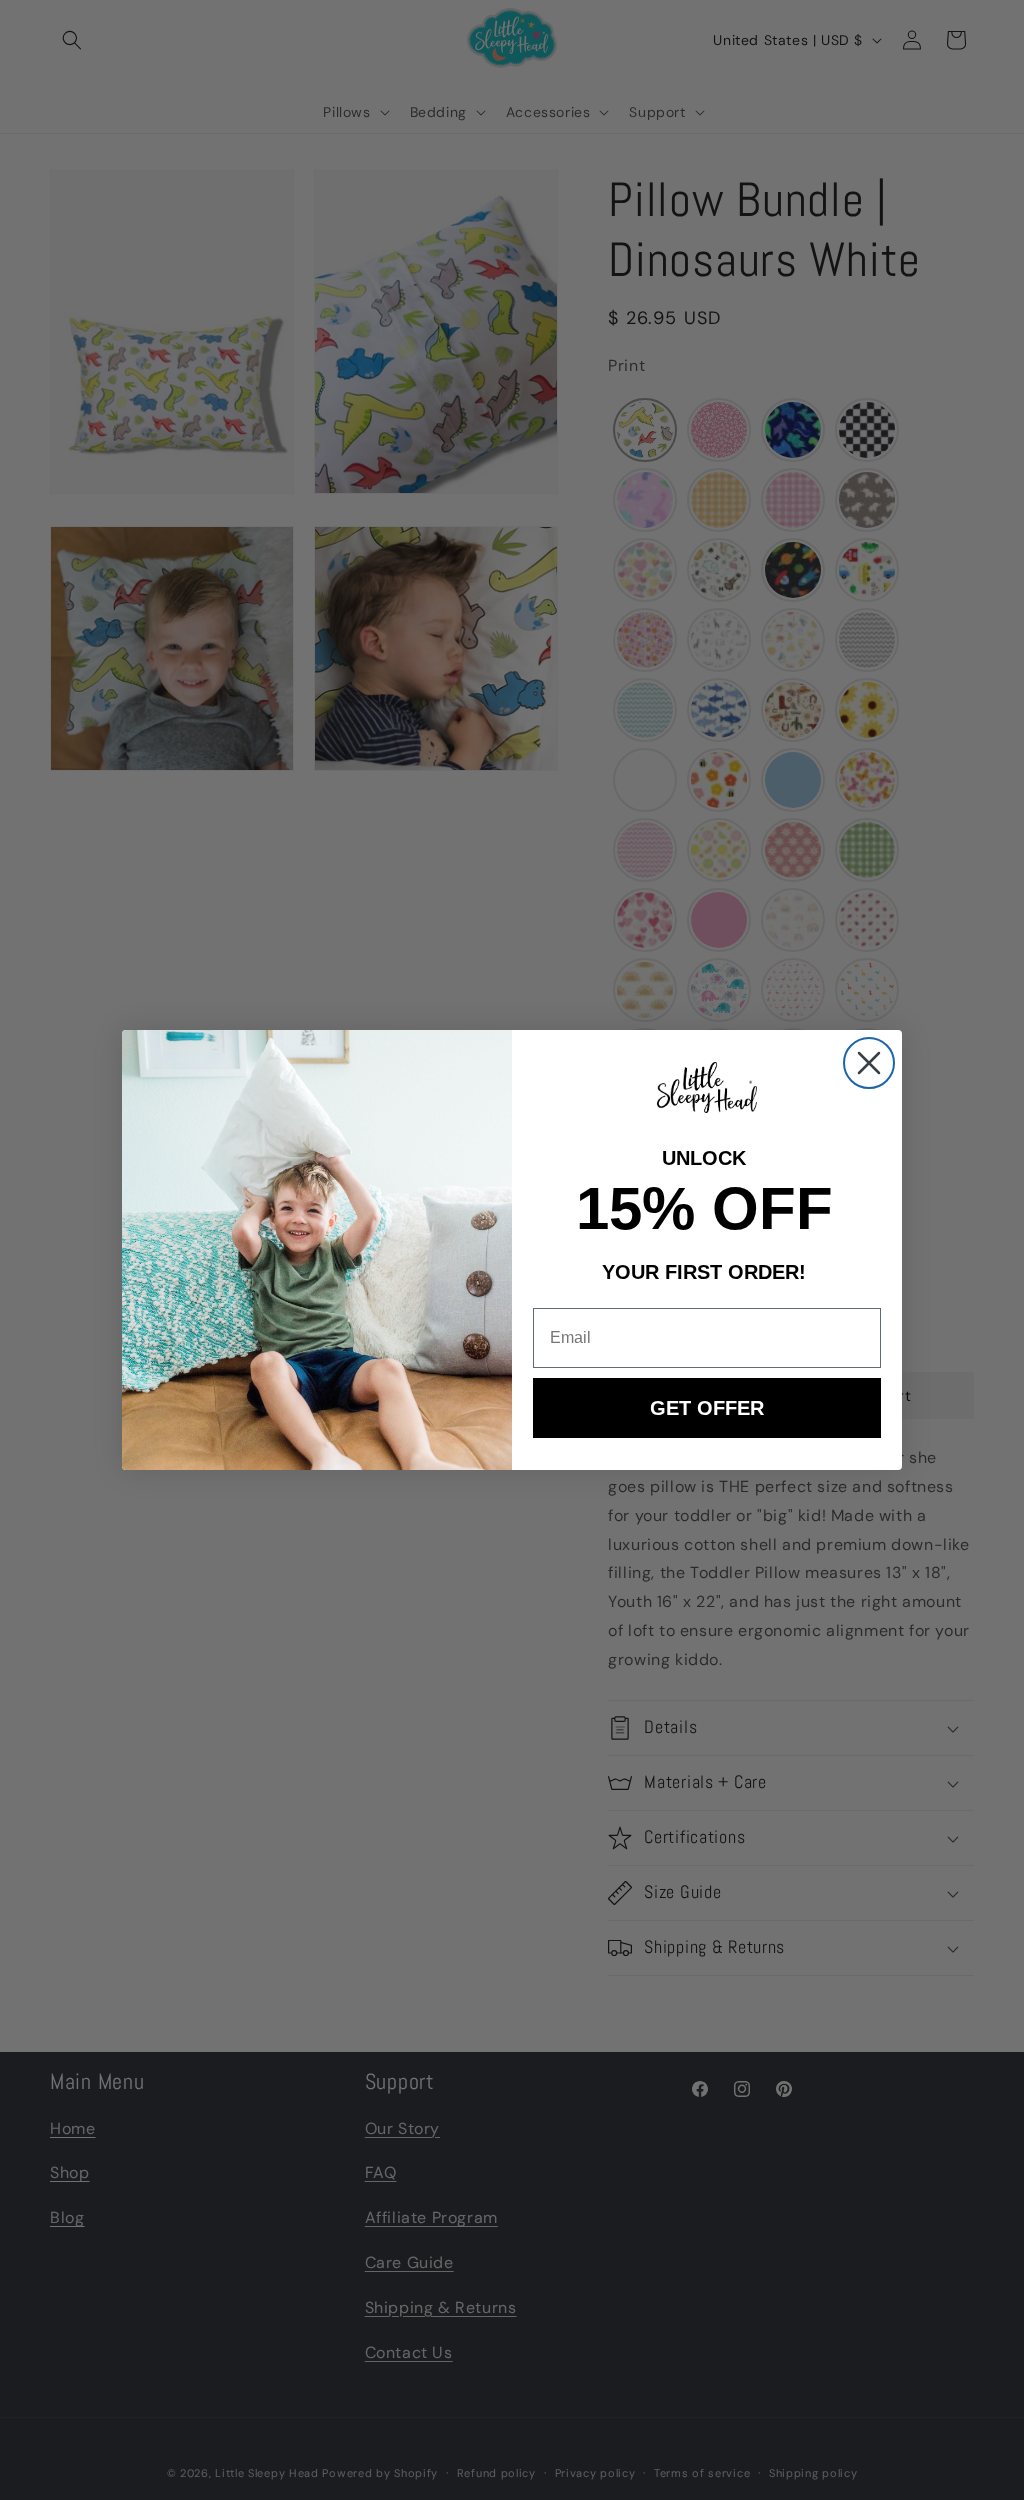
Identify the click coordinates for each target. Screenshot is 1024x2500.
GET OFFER (707, 1408)
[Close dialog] (869, 1063)
